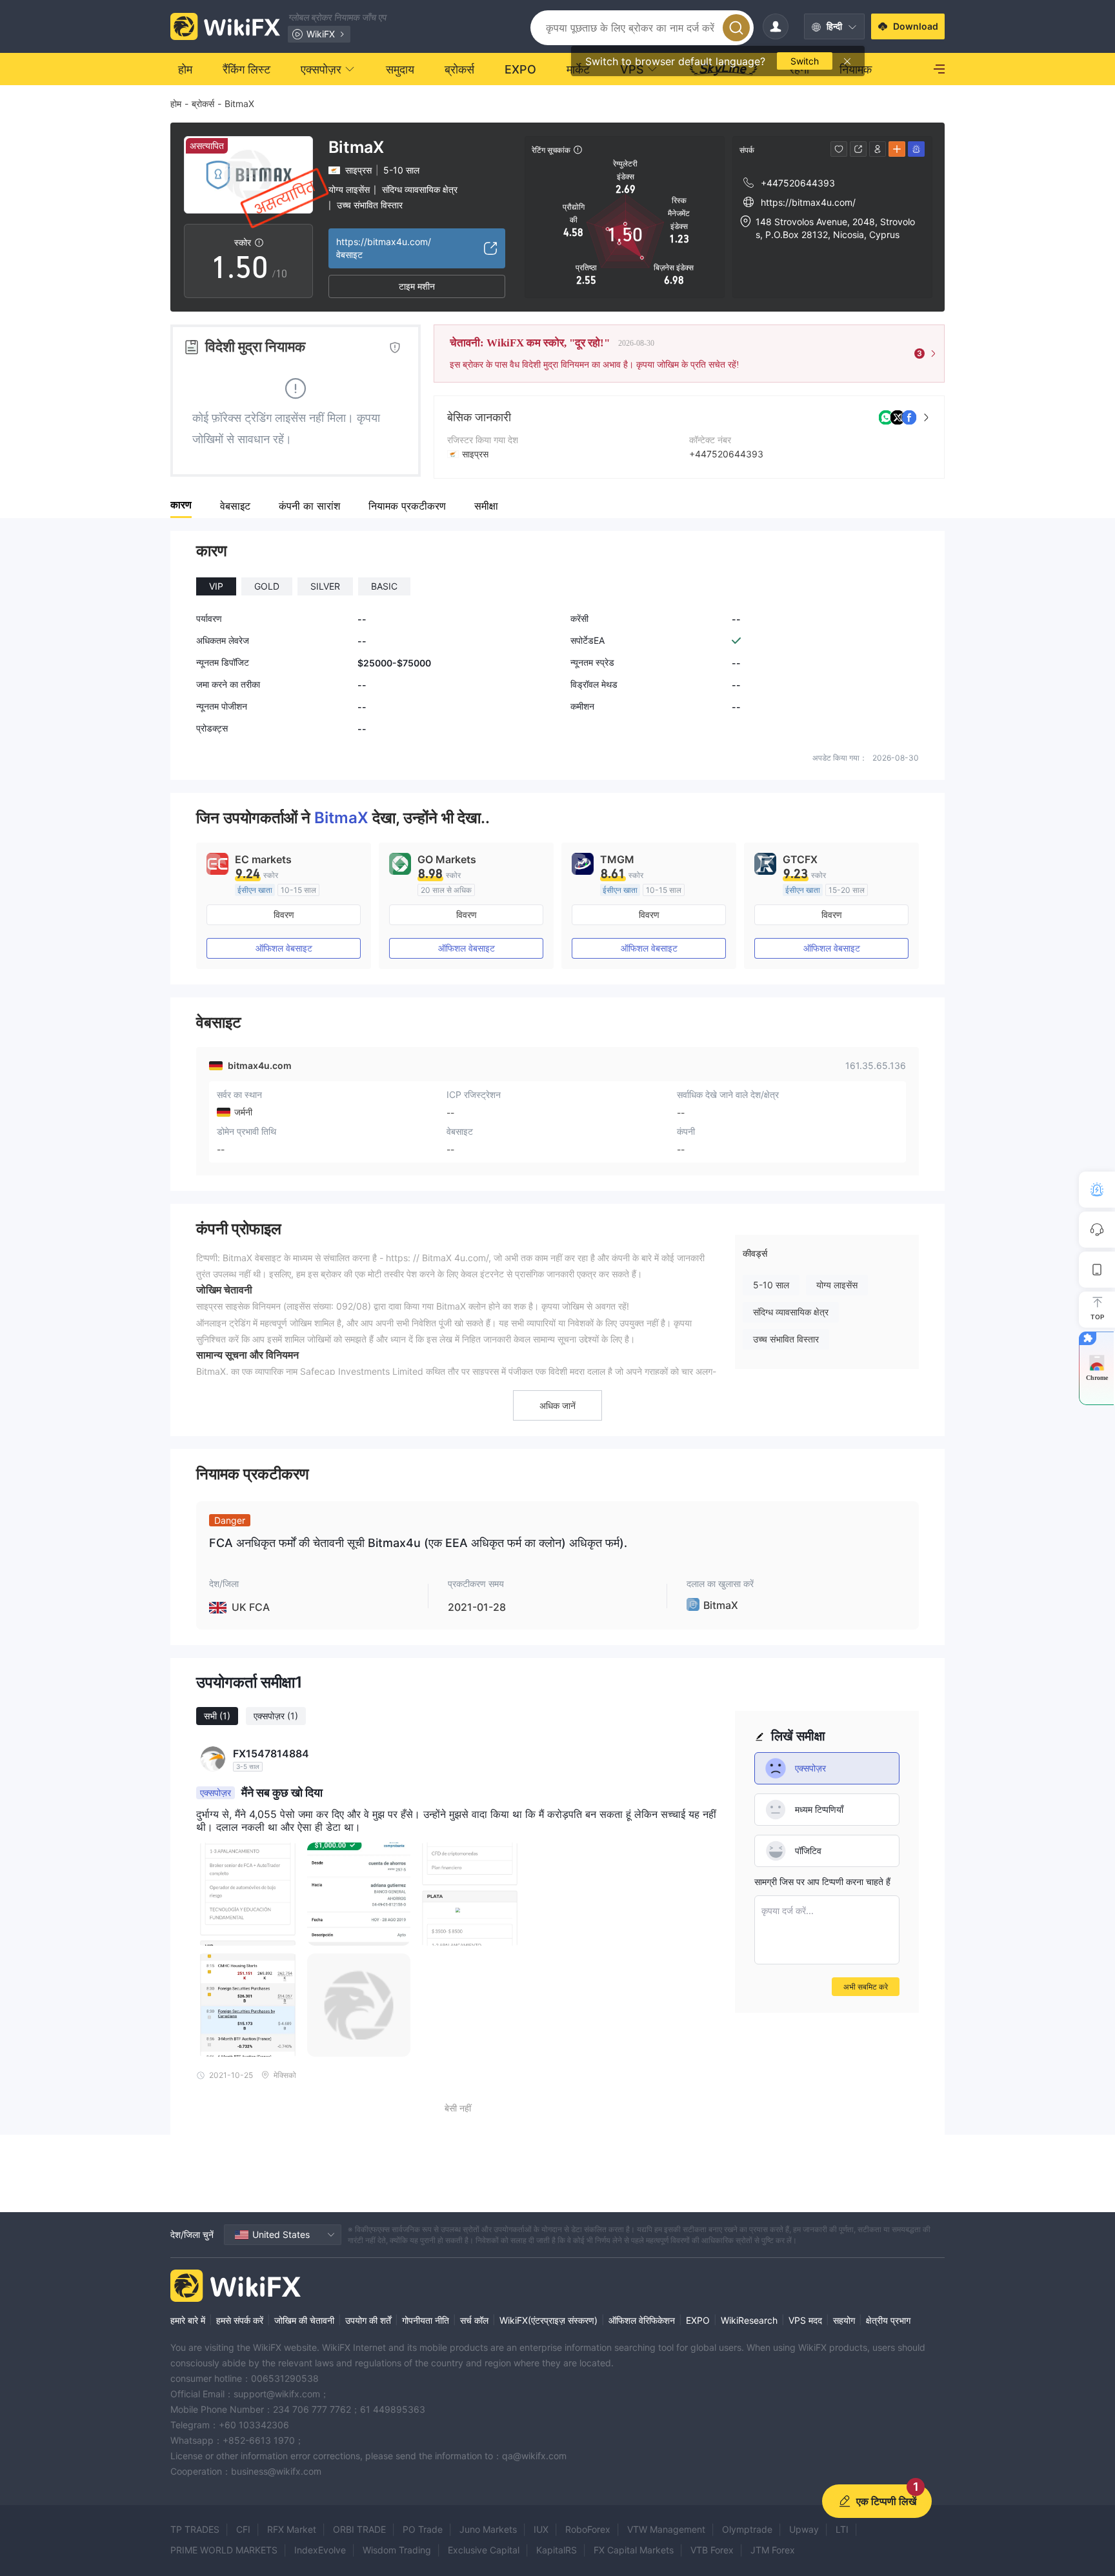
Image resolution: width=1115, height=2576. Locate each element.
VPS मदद (805, 2320)
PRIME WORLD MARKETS (224, 2550)
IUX (541, 2529)
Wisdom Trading (397, 2550)
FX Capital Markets (634, 2550)
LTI (842, 2529)
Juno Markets (488, 2529)
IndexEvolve (320, 2550)
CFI (243, 2529)
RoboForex (588, 2529)
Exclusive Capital (484, 2550)
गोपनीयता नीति (426, 2320)
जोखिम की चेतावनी (304, 2320)
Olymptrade (747, 2529)
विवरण (284, 914)
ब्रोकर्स (203, 104)
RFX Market (292, 2529)
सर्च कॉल (474, 2320)
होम (176, 104)
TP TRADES (195, 2529)
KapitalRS (557, 2550)
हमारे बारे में (188, 2320)
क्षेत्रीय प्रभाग (888, 2320)
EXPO (698, 2320)
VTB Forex (712, 2550)
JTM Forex (773, 2550)
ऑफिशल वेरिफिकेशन (642, 2320)
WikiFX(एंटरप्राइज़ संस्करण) (548, 2320)
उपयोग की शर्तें (368, 2320)
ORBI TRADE (359, 2529)
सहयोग (844, 2320)
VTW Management (666, 2529)
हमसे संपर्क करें (240, 2320)
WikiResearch (749, 2320)
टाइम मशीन (417, 286)
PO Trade (423, 2529)
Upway (804, 2529)
